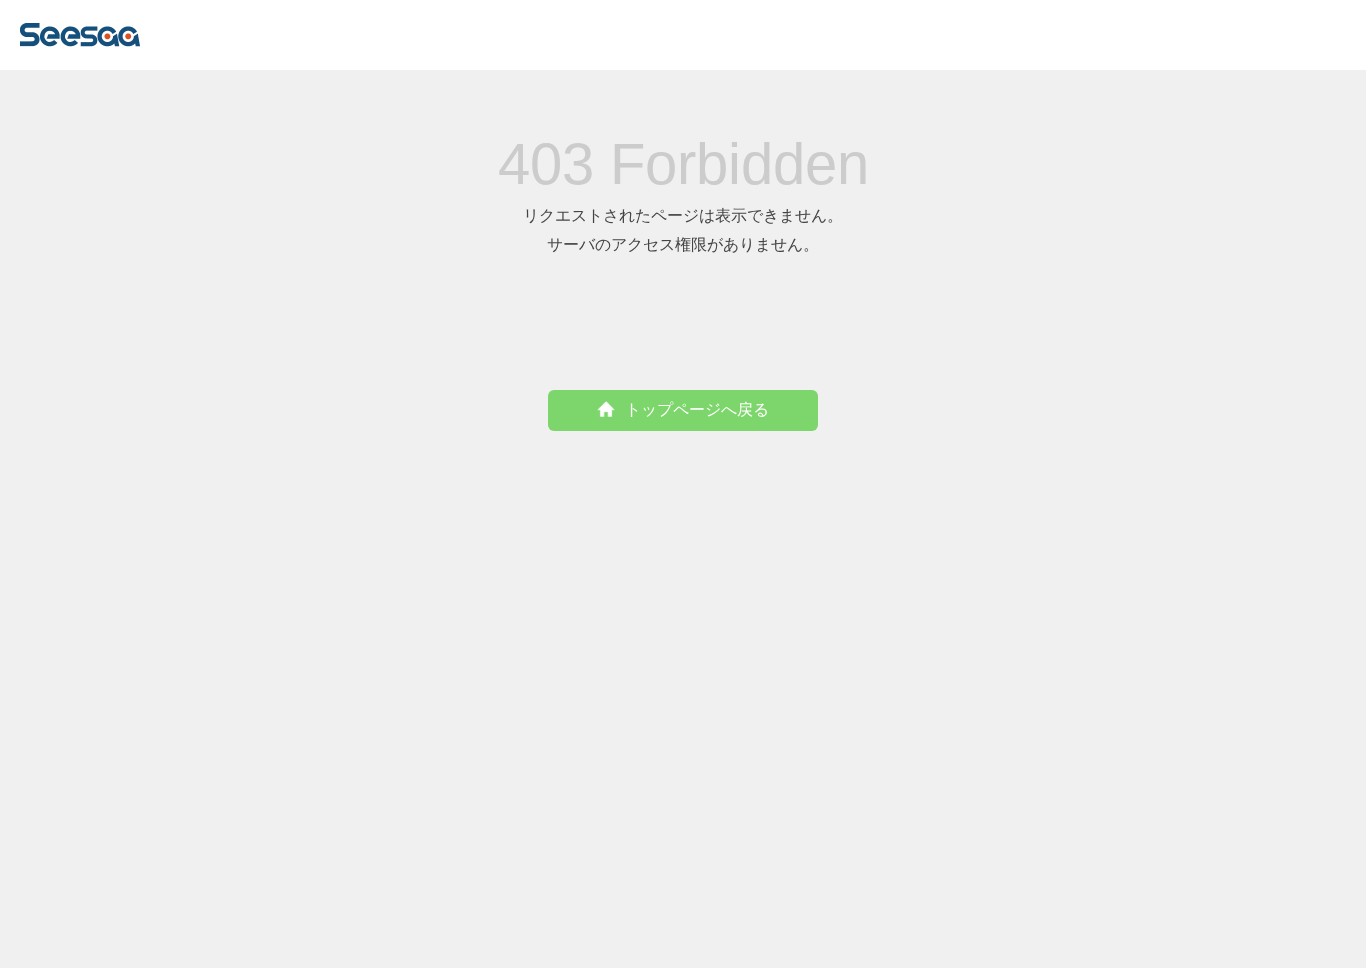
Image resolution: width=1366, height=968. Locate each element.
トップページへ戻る (697, 409)
